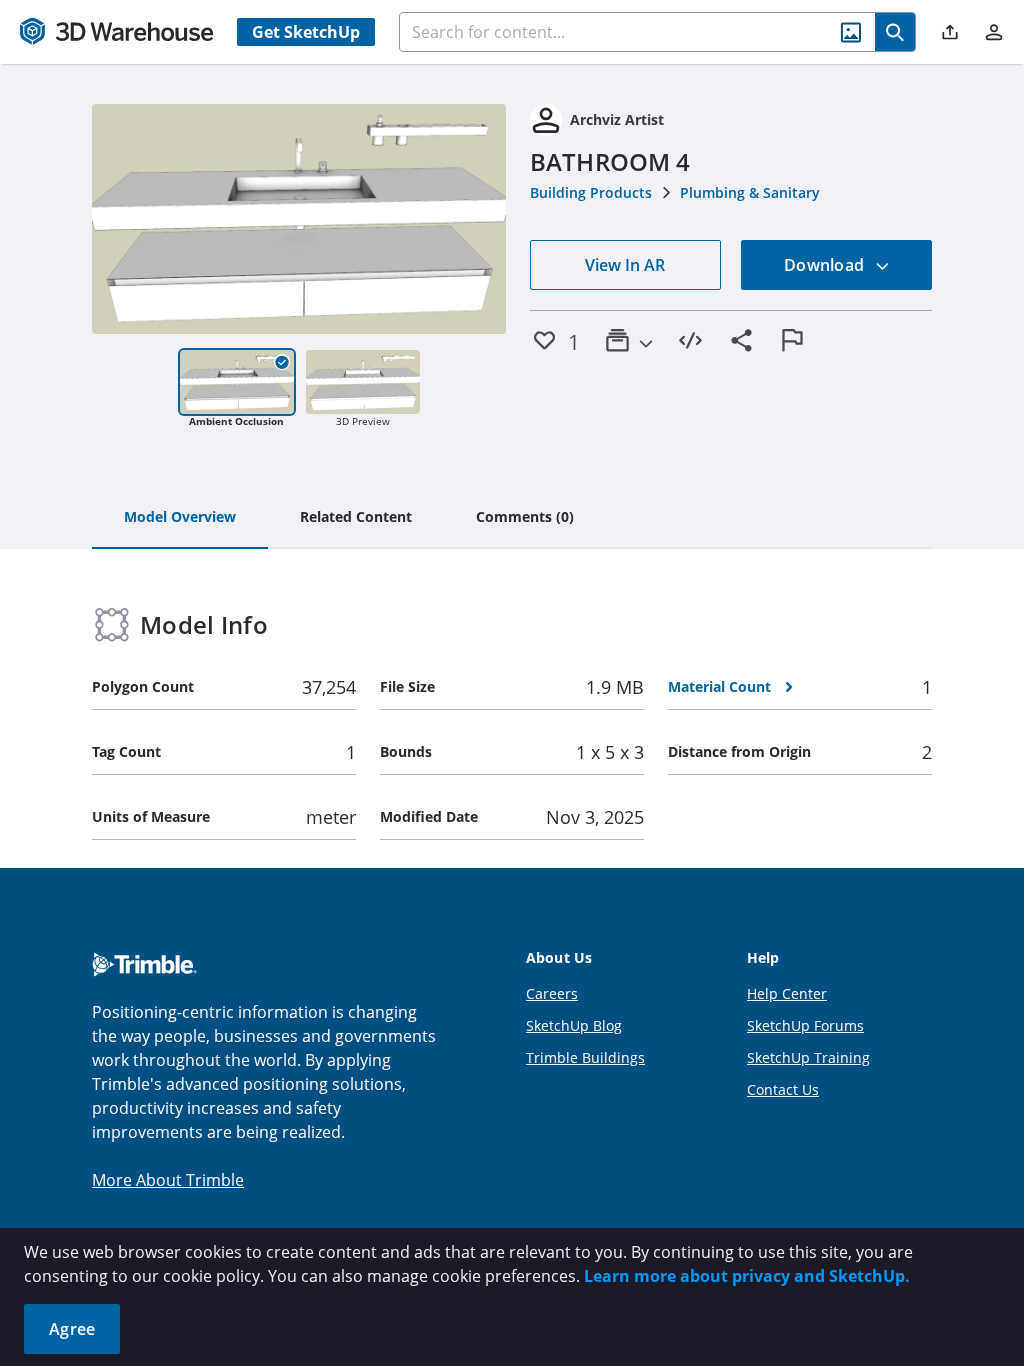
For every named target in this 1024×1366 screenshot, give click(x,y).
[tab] (180, 518)
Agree (72, 1329)
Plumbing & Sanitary (750, 192)
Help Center (787, 993)
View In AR (625, 265)
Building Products (591, 192)
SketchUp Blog (574, 1025)
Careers (552, 993)
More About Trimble (168, 1180)
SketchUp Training (808, 1057)
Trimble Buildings (585, 1057)
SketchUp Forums (805, 1025)
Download (826, 265)
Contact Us (783, 1089)
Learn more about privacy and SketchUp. (747, 1276)
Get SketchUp (306, 32)
